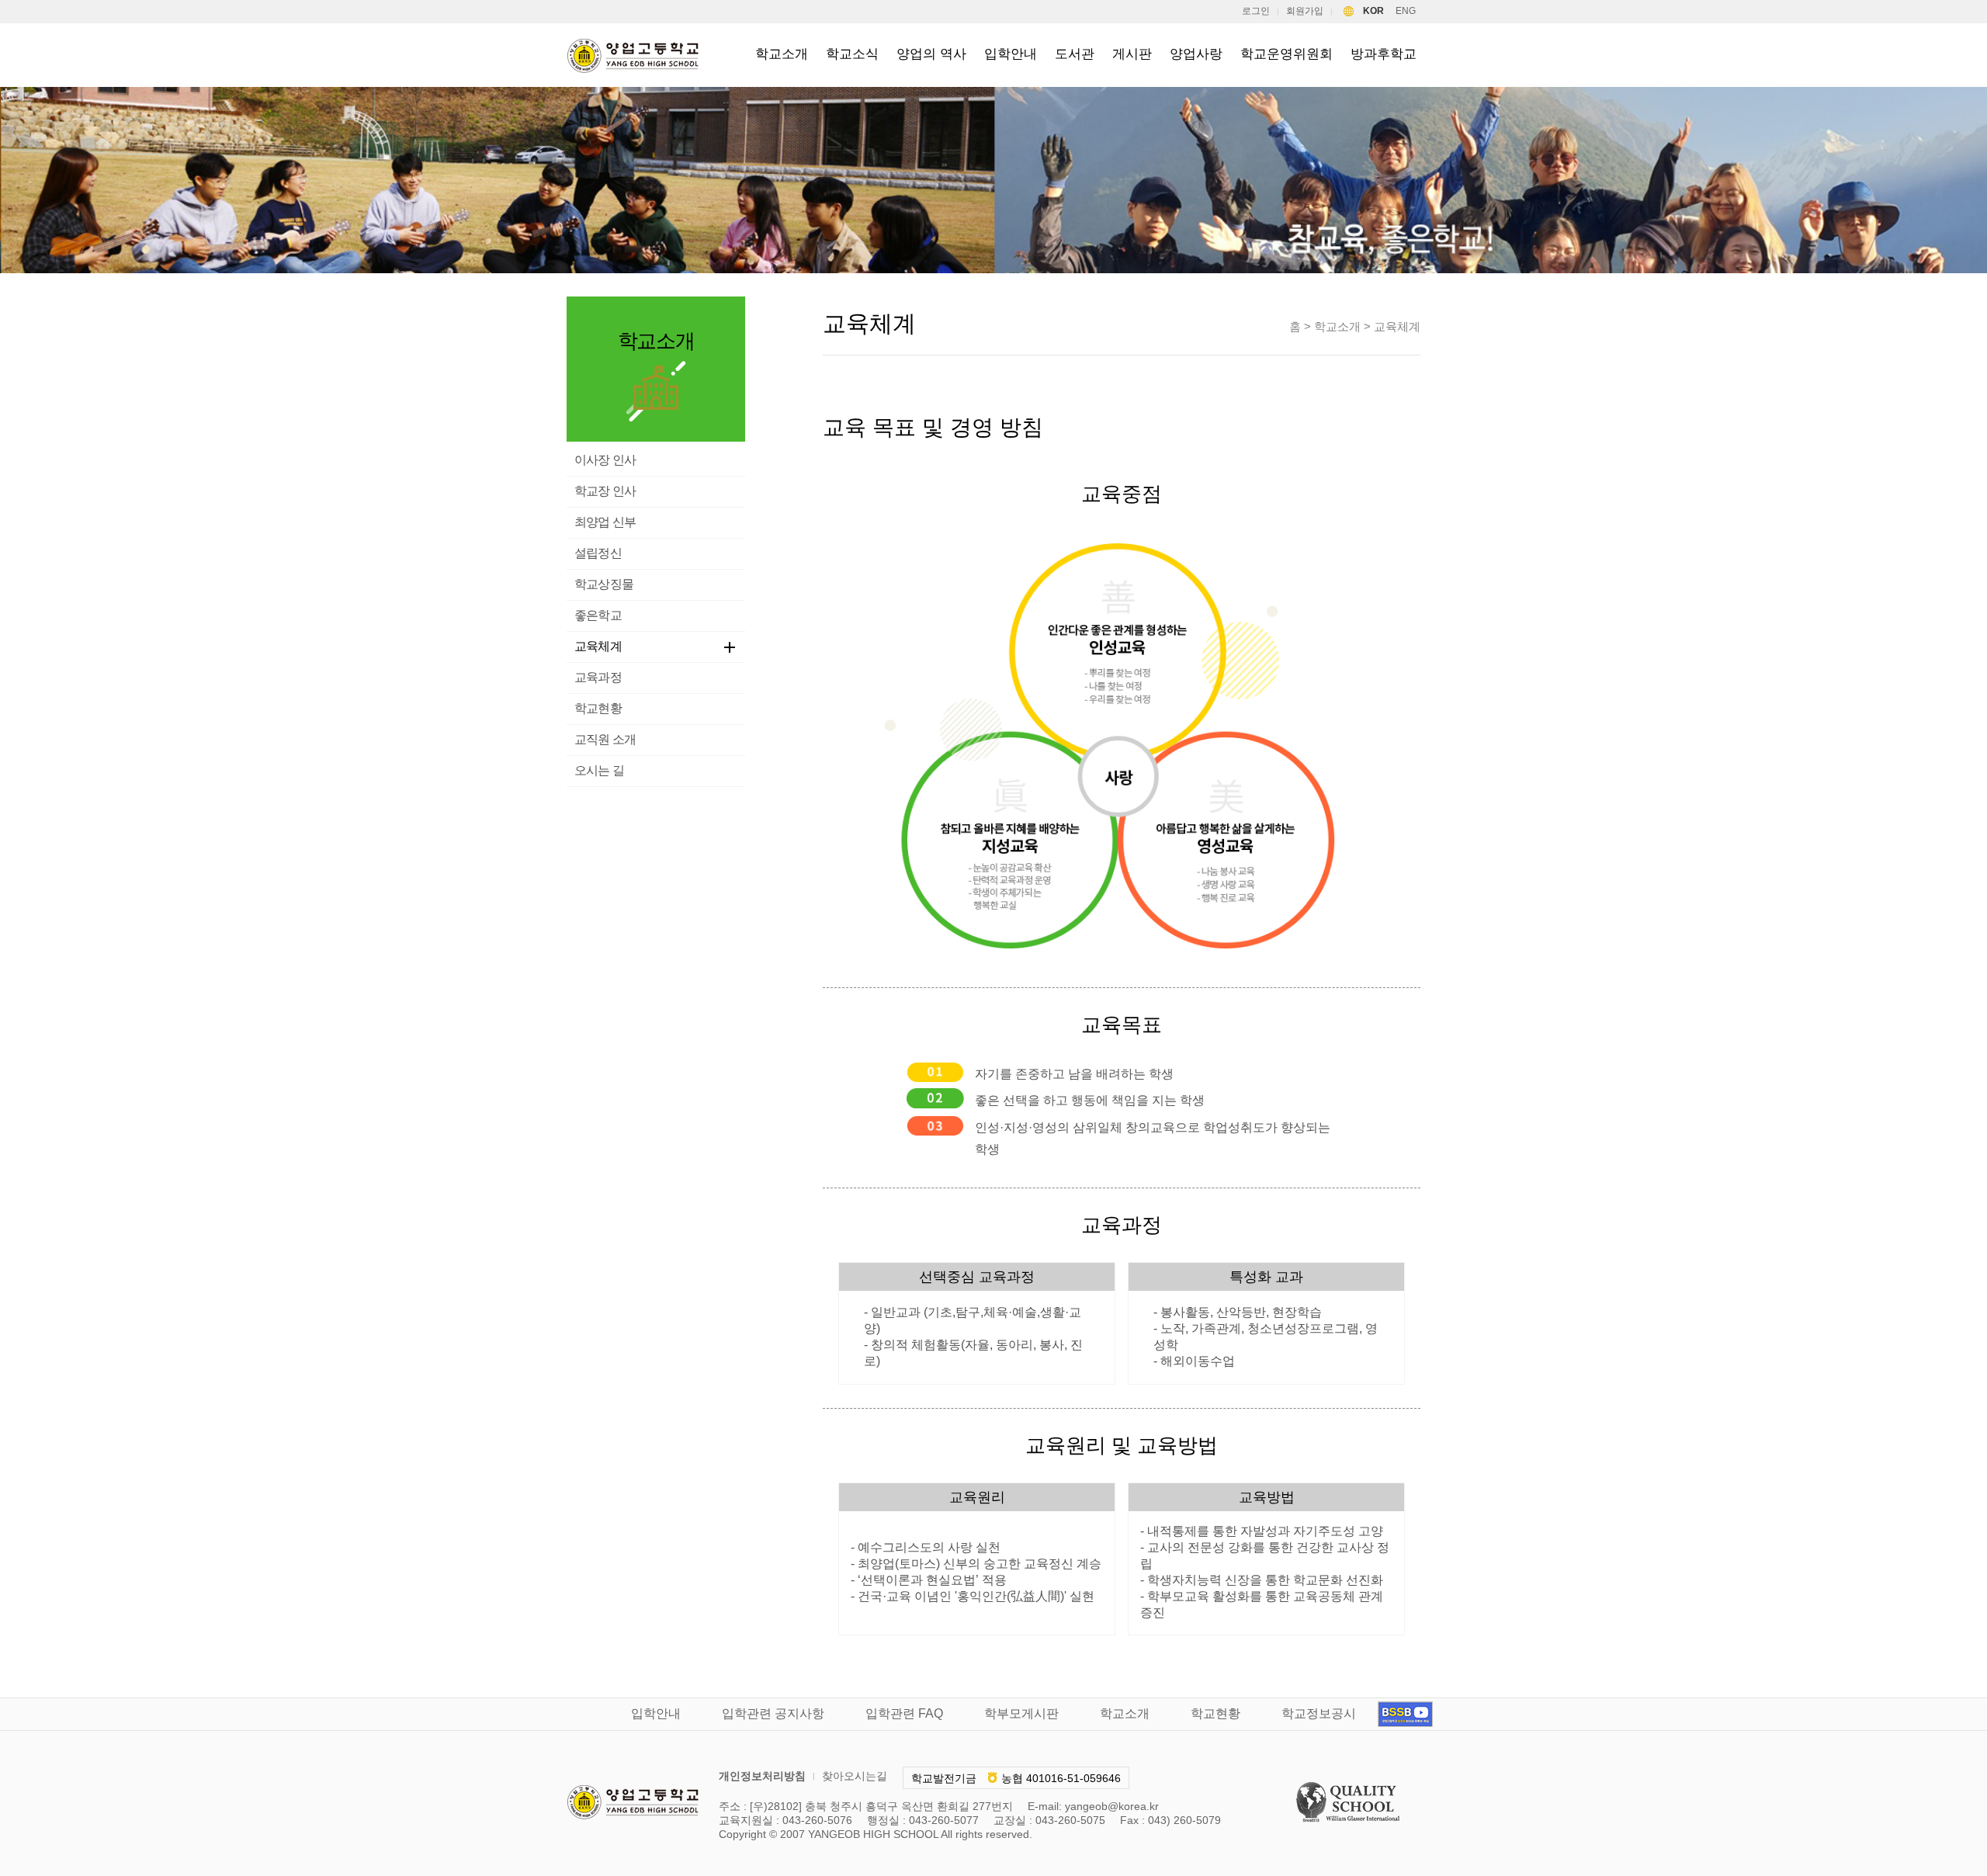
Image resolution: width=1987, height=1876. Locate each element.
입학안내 (1011, 54)
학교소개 (782, 54)
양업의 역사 (931, 54)
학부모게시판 (1021, 1713)
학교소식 (852, 54)
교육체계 (598, 646)
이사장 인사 (605, 460)
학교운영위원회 (1287, 54)
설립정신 (598, 553)
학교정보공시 (1319, 1713)
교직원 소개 (605, 739)
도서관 (1075, 54)
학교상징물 (604, 584)
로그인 (1256, 11)
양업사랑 (1196, 54)
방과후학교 (1384, 54)
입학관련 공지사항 (773, 1713)
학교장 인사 (605, 491)
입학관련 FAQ (904, 1713)
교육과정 (598, 677)
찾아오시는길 (855, 1776)
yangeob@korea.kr (1112, 1806)
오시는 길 (599, 770)
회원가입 (1305, 11)
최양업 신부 (605, 522)
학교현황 (598, 708)
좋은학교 (598, 615)
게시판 (1132, 54)
